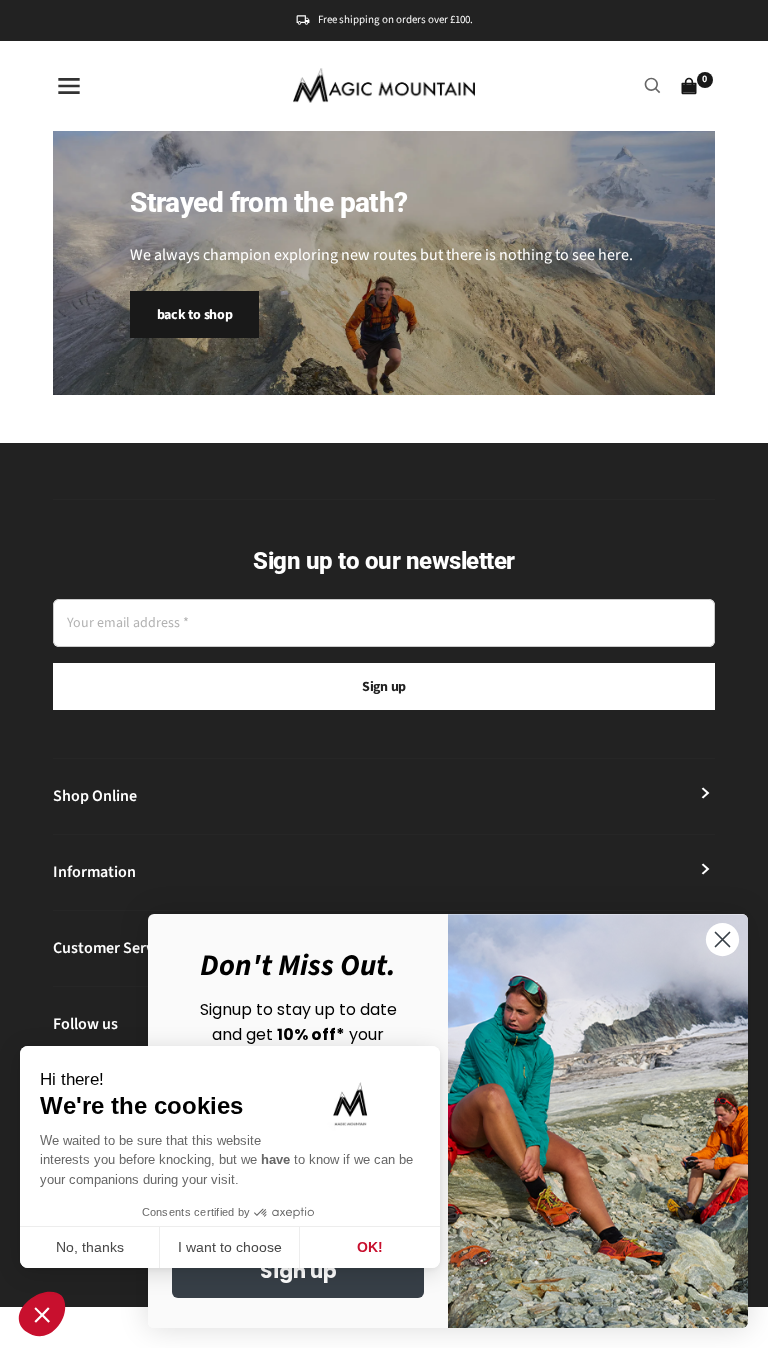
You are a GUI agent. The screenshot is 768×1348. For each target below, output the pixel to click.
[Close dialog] (722, 939)
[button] (42, 1314)
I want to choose (230, 1247)
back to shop (195, 315)
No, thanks (90, 1247)
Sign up (384, 687)
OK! (370, 1247)
